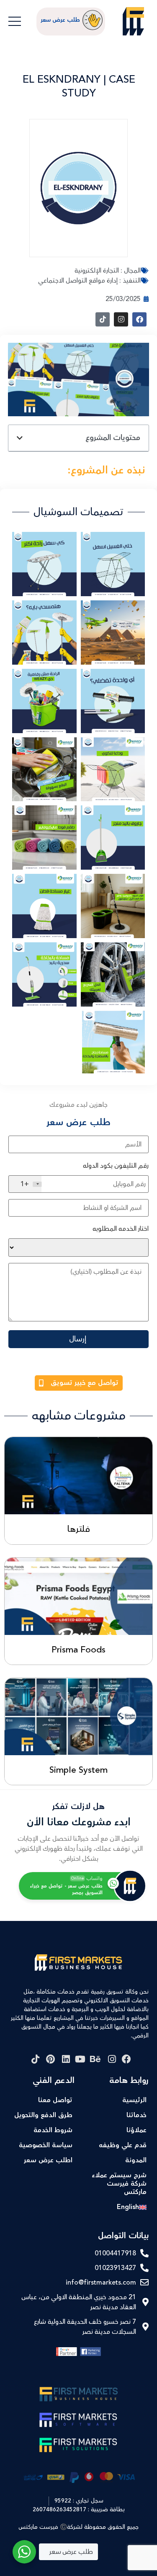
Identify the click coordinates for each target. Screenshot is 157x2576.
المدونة (136, 2160)
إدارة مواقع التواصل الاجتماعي (78, 281)
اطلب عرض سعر (48, 2160)
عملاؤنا (136, 2130)
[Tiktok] (103, 319)
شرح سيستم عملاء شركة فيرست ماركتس (119, 2184)
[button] (20, 438)
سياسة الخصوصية (46, 2145)
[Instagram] (121, 319)
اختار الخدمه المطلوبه (121, 1229)
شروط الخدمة (53, 2130)
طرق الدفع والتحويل (43, 2115)
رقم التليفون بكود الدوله (116, 1166)
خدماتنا (136, 2115)
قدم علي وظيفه (123, 2145)
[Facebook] (139, 319)
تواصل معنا (55, 2100)
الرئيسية (134, 2100)
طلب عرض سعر (60, 20)
